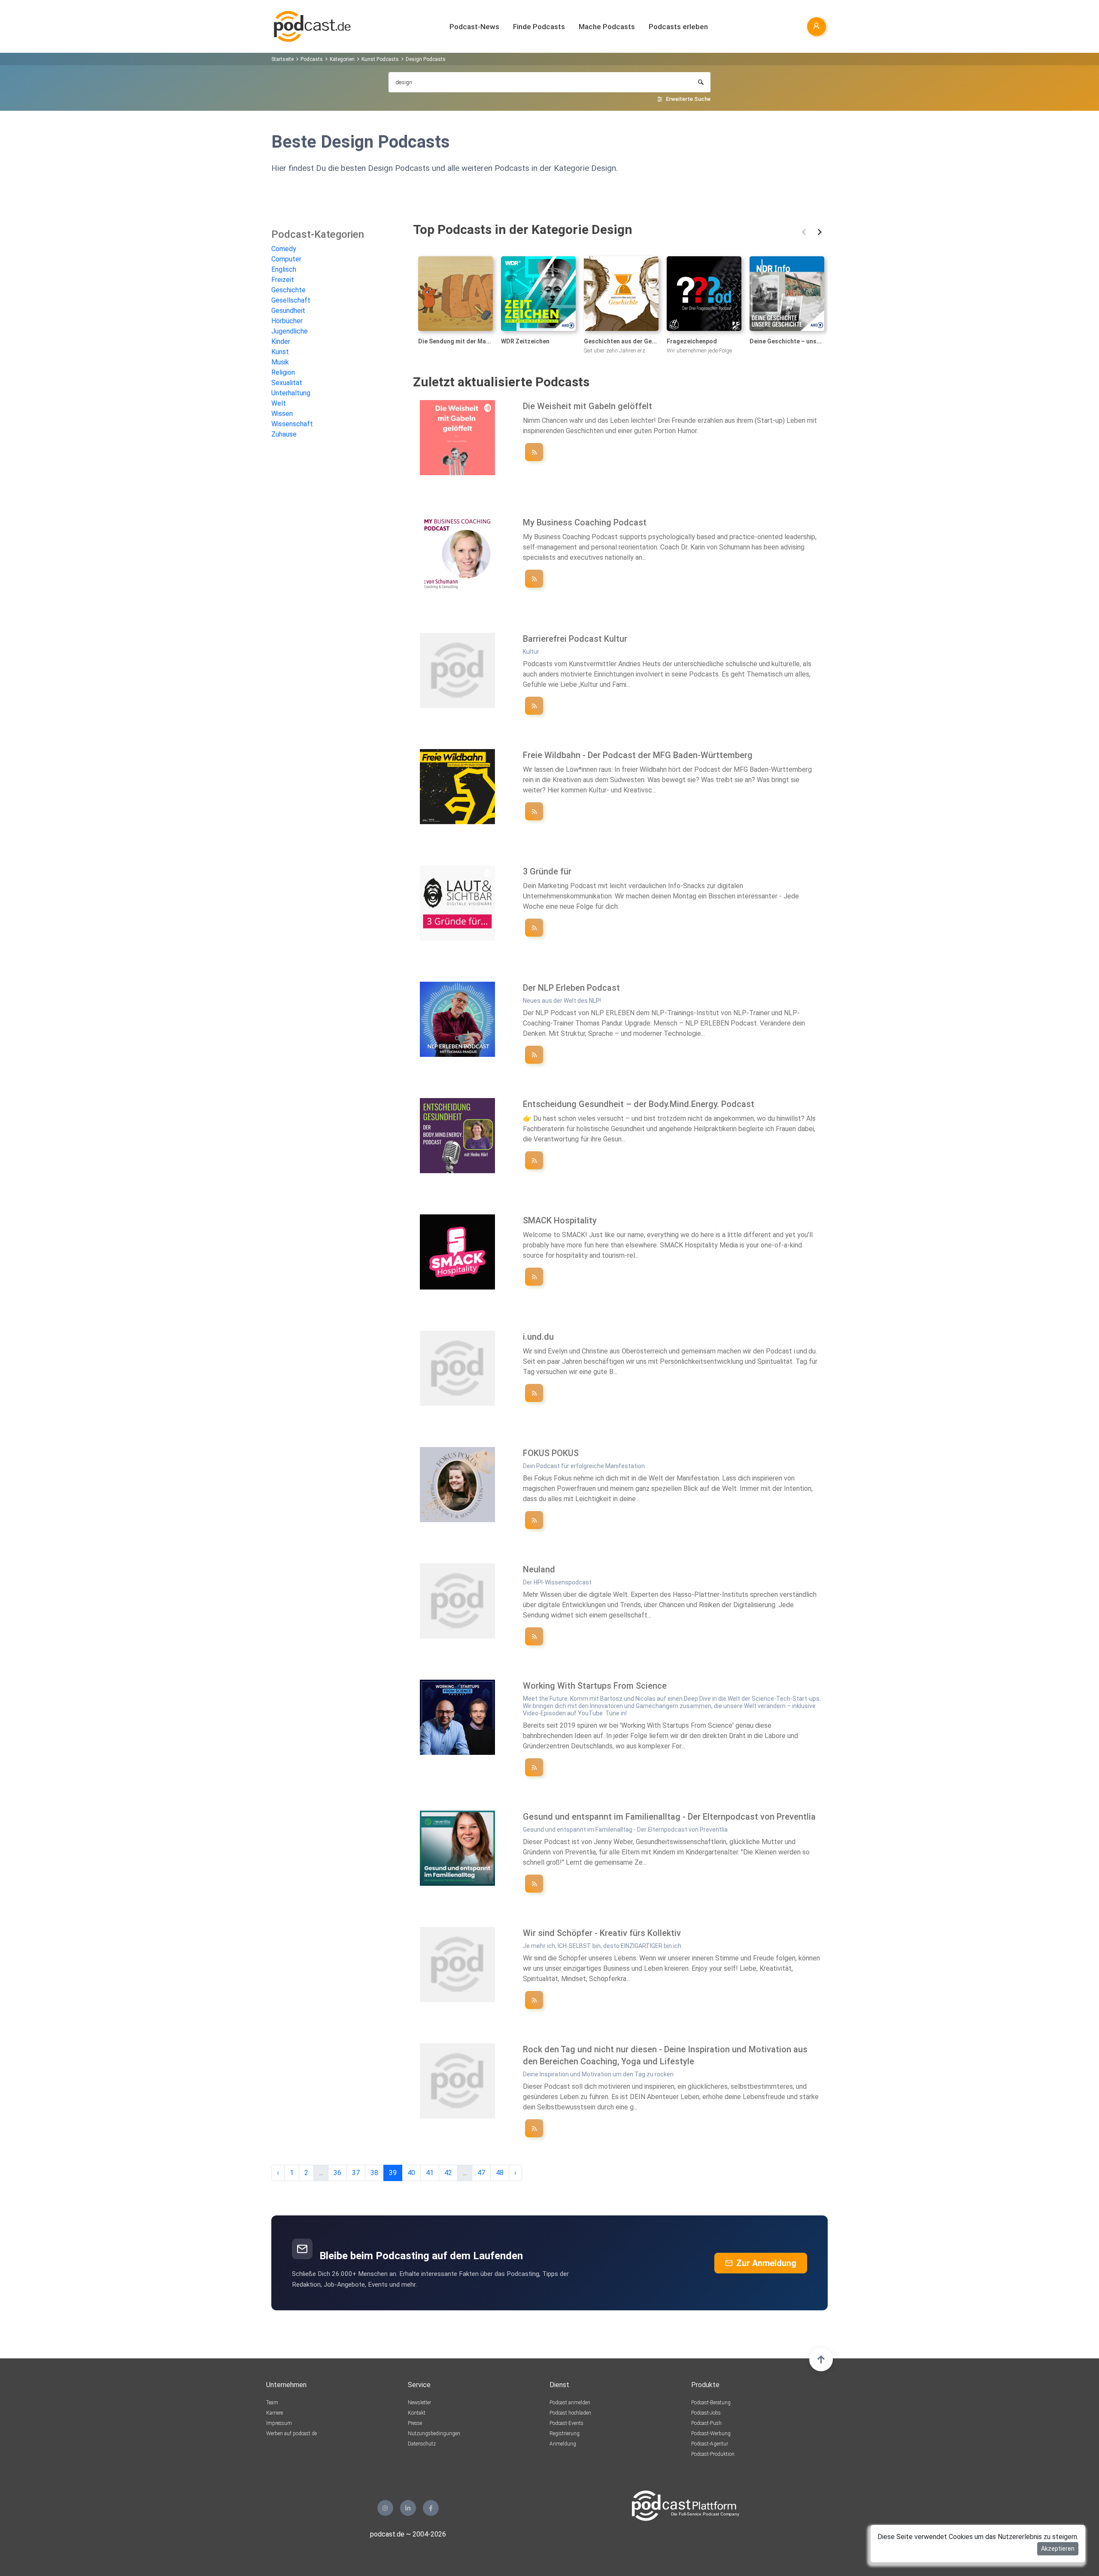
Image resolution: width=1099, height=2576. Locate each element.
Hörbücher (287, 321)
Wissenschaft (292, 424)
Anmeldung (563, 2444)
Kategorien (342, 59)
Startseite (282, 59)
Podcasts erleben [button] (678, 27)
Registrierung (565, 2433)
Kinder (281, 341)
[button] (804, 232)
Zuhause (284, 434)
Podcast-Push (706, 2423)
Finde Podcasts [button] (539, 27)
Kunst (280, 352)
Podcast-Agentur (710, 2444)
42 (448, 2173)
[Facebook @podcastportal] (431, 2508)
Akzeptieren (1058, 2549)
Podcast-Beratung (711, 2403)
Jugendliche (290, 331)
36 (337, 2173)
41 (430, 2173)
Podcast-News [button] (474, 27)
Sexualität (287, 383)
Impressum (279, 2423)
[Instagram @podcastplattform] (385, 2508)
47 (481, 2173)
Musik (280, 362)
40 (411, 2173)
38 (374, 2173)
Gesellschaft (291, 300)
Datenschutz (422, 2444)
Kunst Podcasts (380, 59)
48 (500, 2173)
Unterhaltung (291, 393)
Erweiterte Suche (688, 99)
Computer (286, 259)
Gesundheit (288, 311)
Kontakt (417, 2413)
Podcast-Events (566, 2423)
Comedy (284, 249)
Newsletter (419, 2403)
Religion (283, 372)
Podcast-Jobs (706, 2413)
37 (356, 2173)
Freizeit (283, 280)
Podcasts (312, 59)
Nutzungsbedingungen (434, 2433)
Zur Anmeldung (766, 2263)
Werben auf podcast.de (291, 2433)
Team (272, 2403)
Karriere (275, 2413)
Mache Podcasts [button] (607, 27)
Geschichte (288, 290)
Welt (279, 403)
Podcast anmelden (570, 2403)
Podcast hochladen (570, 2413)
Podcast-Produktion (713, 2454)
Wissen (282, 414)
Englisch (284, 269)
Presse (415, 2423)
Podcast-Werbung (711, 2433)
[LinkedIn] (408, 2508)
